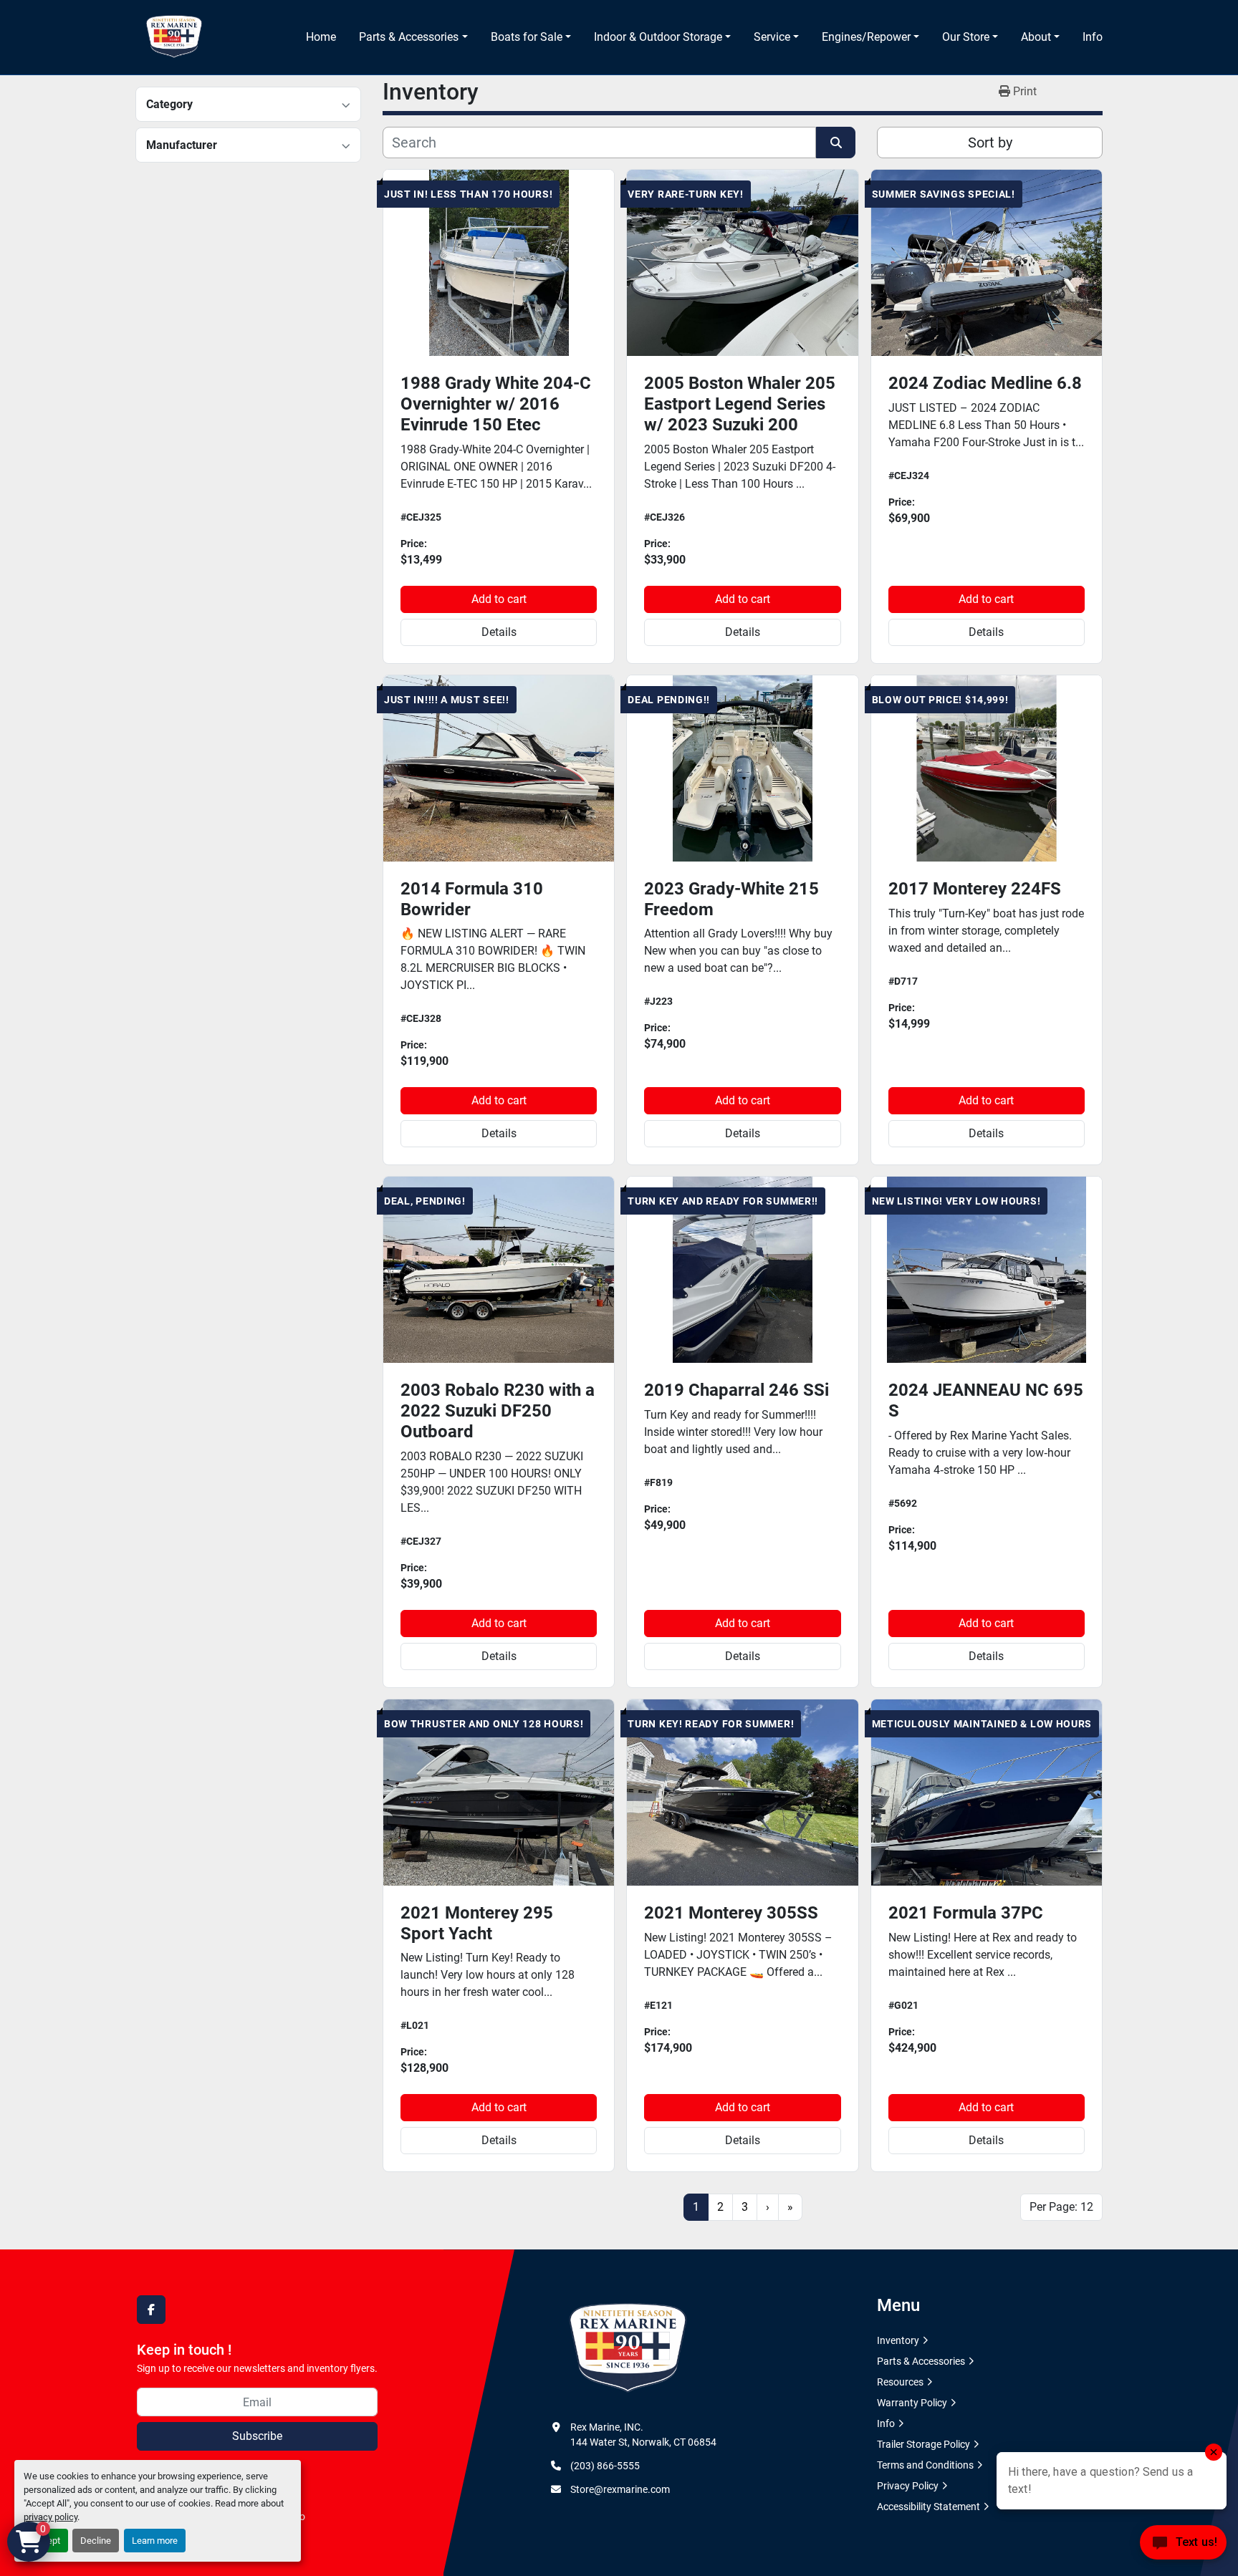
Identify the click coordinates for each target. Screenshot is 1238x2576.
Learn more (155, 2541)
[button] (413, 37)
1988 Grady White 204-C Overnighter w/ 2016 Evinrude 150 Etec (496, 404)
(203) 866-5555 (605, 2466)
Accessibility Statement (929, 2507)
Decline (96, 2541)
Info (1093, 37)
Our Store (966, 37)
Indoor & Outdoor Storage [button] (658, 37)
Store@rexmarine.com (620, 2489)
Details (499, 632)
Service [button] (772, 37)
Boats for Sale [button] (527, 37)
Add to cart (499, 599)
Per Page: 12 (1061, 2207)
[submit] (836, 143)
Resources (900, 2382)
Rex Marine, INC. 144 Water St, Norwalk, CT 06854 (643, 2435)
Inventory (898, 2340)
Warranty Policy (912, 2403)
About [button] (1036, 37)
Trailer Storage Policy (923, 2444)
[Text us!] (1183, 2546)
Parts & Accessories (409, 37)
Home (321, 37)
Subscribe (257, 2436)
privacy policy (51, 2517)
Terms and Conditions (925, 2465)
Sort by (990, 143)
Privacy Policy (908, 2486)
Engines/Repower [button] (866, 37)
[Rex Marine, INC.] (628, 2348)
